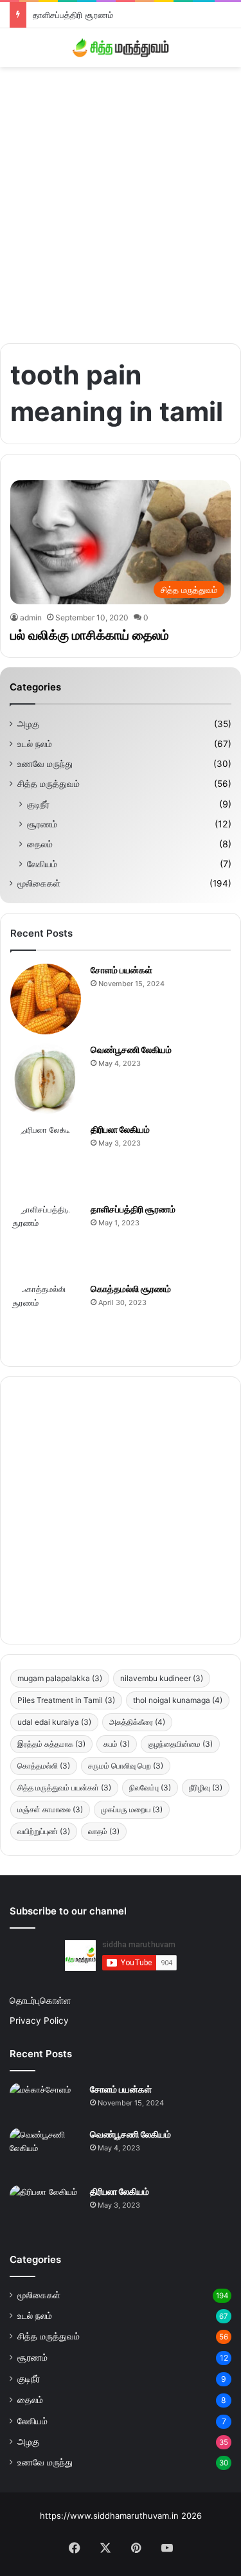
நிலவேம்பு (150, 1788)
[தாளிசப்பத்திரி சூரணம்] (46, 1238)
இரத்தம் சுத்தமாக (51, 1744)
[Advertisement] (121, 200)
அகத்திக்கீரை (137, 1722)
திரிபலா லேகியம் (120, 1129)
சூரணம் (42, 824)
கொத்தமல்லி (44, 1766)
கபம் (117, 1744)
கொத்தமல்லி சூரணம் (131, 1289)
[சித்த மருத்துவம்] (121, 48)
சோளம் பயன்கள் (121, 970)
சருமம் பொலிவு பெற (126, 1766)
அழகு (28, 724)
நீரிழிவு (206, 1788)
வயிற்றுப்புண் (44, 1831)
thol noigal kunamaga (178, 1700)
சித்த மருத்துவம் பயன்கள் (64, 1788)
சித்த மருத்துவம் (49, 784)
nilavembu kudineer (162, 1678)
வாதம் (104, 1831)
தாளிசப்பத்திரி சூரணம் (73, 15)
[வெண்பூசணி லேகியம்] (46, 1079)
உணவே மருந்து (45, 764)
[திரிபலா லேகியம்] (46, 1158)
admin (31, 617)
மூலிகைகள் (39, 883)
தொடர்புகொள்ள (40, 2001)
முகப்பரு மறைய (132, 1809)
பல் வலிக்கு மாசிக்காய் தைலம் (90, 635)
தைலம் (40, 844)
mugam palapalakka (60, 1678)
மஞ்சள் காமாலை (50, 1809)
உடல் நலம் (35, 744)
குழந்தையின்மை (180, 1744)
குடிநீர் (38, 804)
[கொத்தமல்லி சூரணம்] (46, 1318)
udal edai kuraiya (54, 1722)
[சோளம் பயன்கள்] (46, 999)
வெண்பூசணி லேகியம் (131, 1049)
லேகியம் (42, 864)
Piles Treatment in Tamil (66, 1700)
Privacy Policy (39, 2021)
